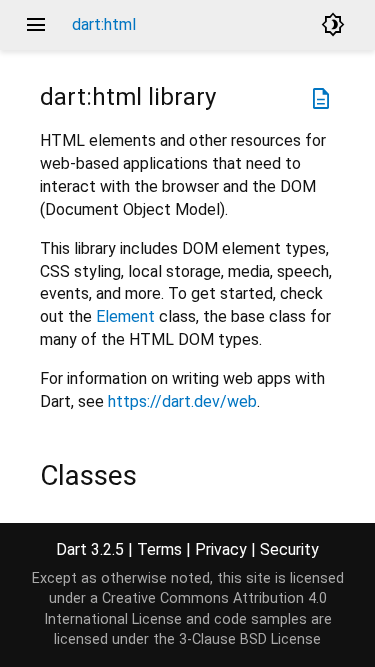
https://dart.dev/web (182, 401)
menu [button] (36, 25)
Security (289, 549)
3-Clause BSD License (250, 639)
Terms (159, 549)
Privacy (221, 549)
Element (125, 316)
